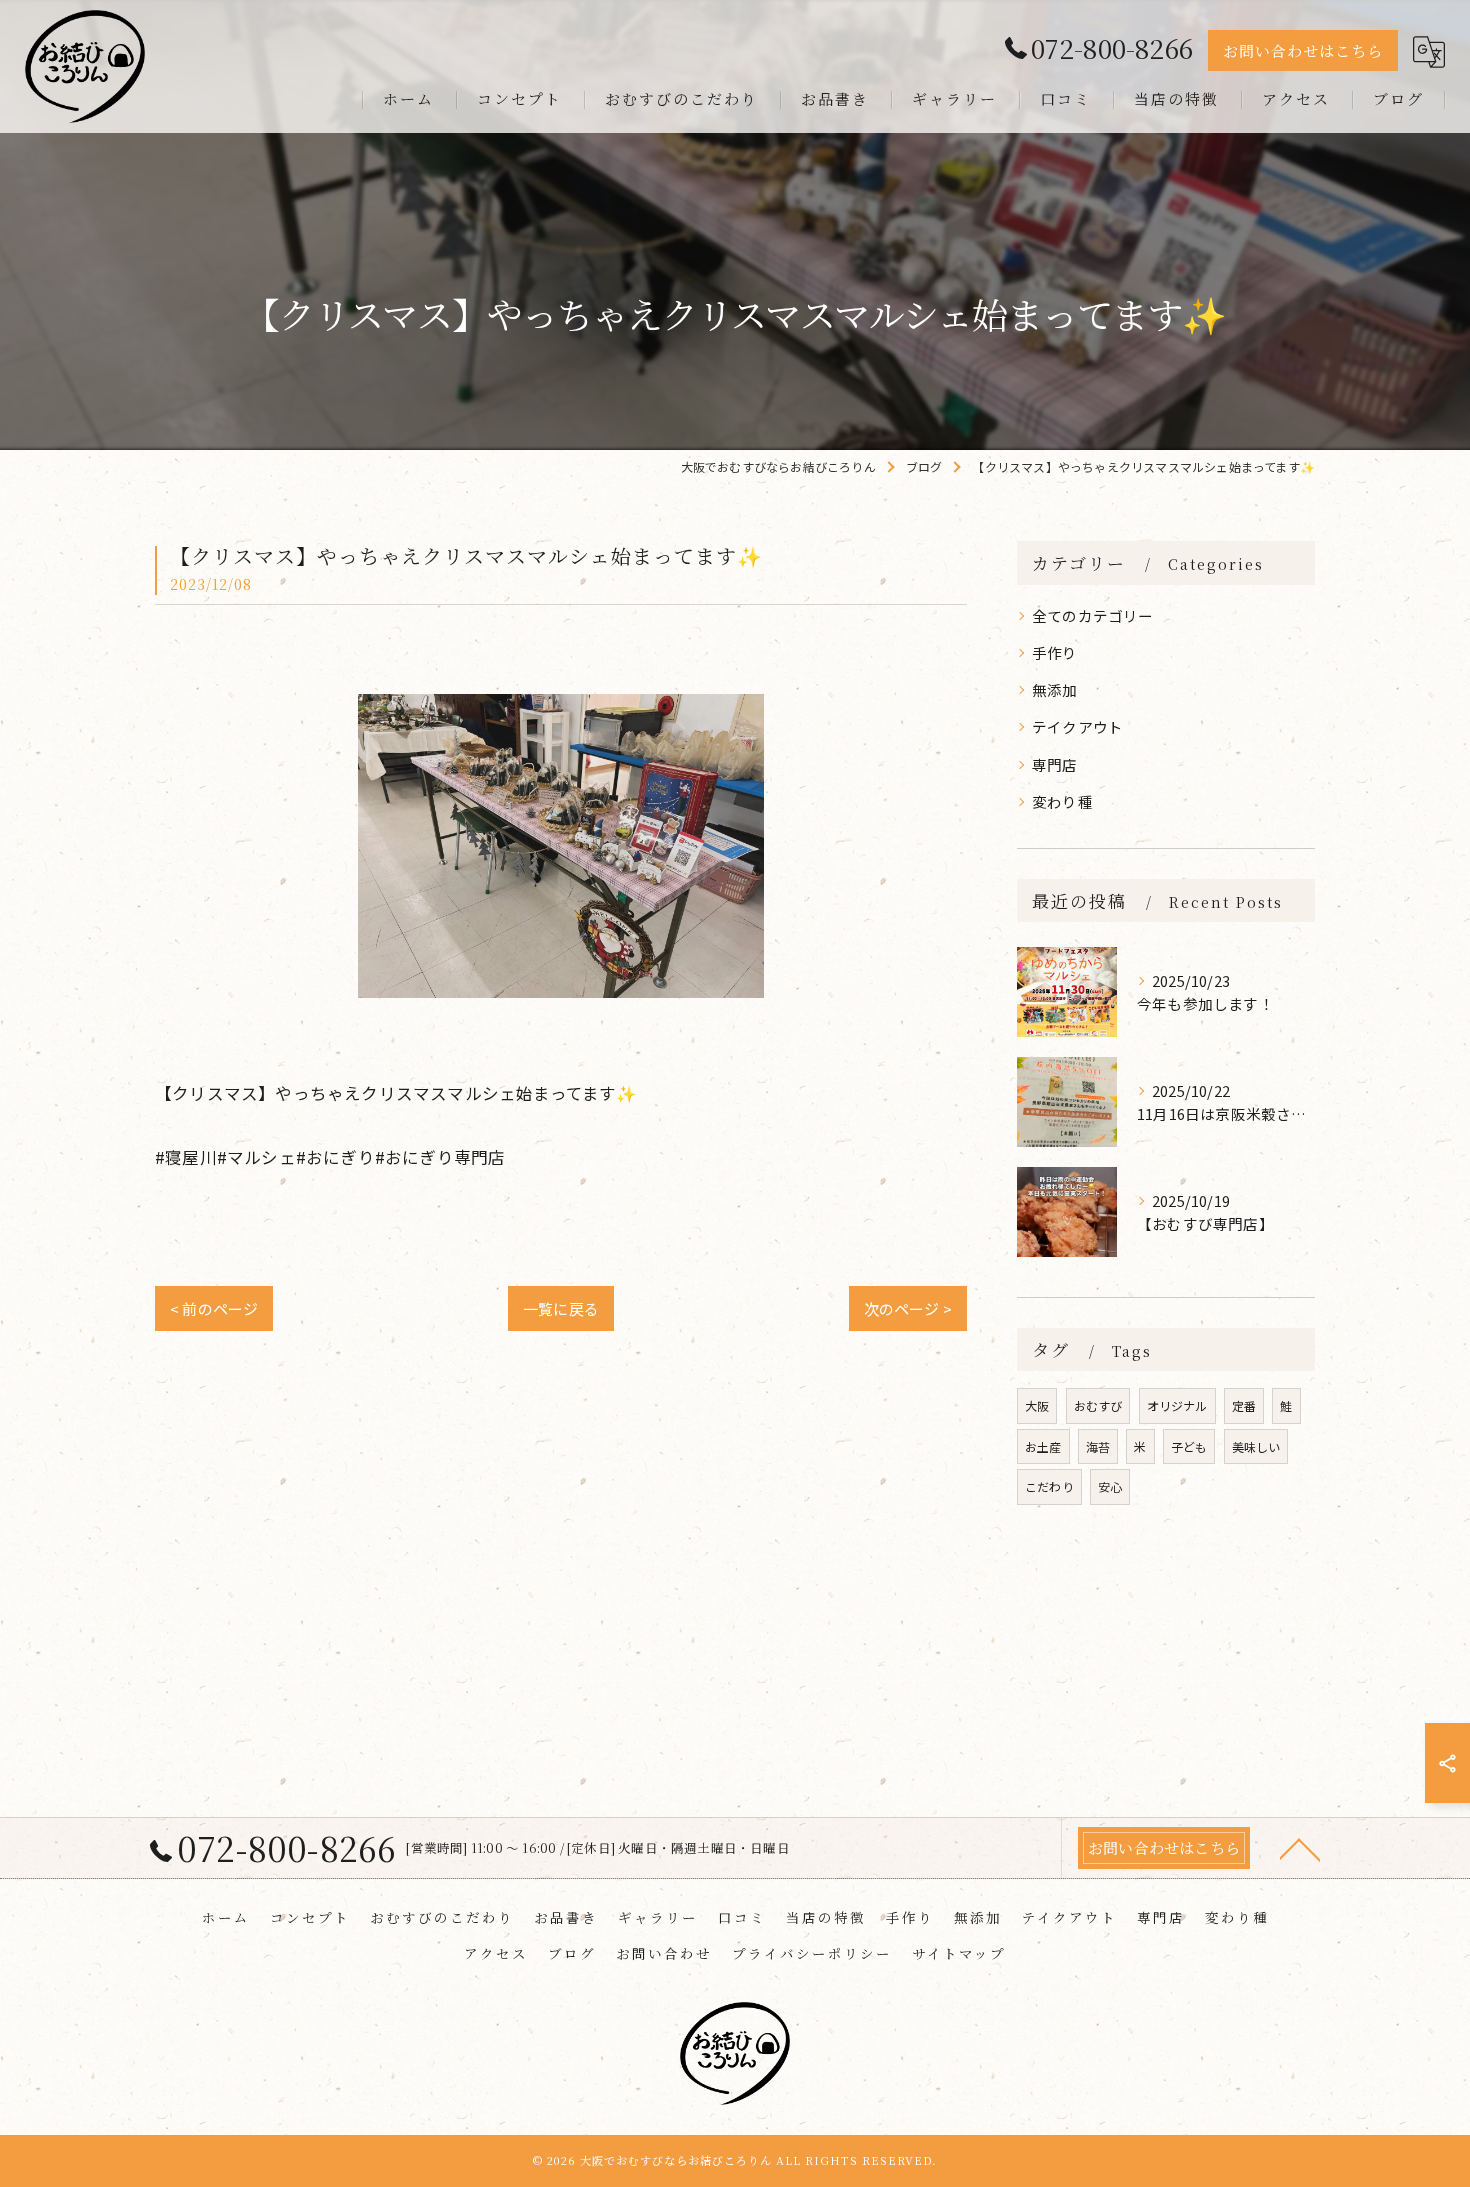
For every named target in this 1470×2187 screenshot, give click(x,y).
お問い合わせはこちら (1303, 50)
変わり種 (1062, 801)
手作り (1055, 652)
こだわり (1049, 1486)
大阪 (1037, 1405)
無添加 (1055, 689)
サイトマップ (959, 1953)
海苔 (1098, 1446)
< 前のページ (214, 1308)
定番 (1244, 1405)
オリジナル (1177, 1405)
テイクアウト (1077, 726)
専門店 (1055, 764)
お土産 (1043, 1446)
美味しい (1256, 1446)
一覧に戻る (561, 1308)
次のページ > (908, 1308)
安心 (1110, 1486)
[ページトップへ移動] (1300, 1848)
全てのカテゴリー (1093, 615)
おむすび (1098, 1405)
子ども (1189, 1446)
